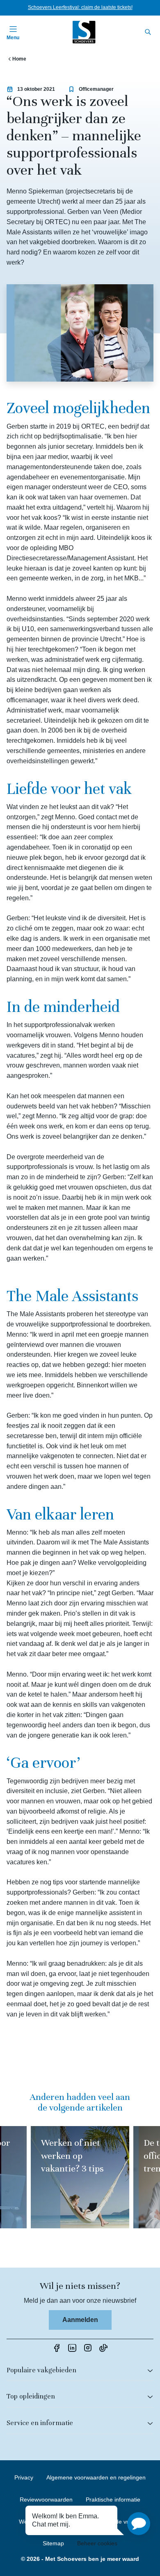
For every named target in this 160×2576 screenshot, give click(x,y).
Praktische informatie (113, 2500)
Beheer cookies (97, 2543)
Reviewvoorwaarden (46, 2500)
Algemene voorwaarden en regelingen (96, 2477)
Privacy (24, 2477)
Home (19, 59)
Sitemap (53, 2543)
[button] (139, 2524)
